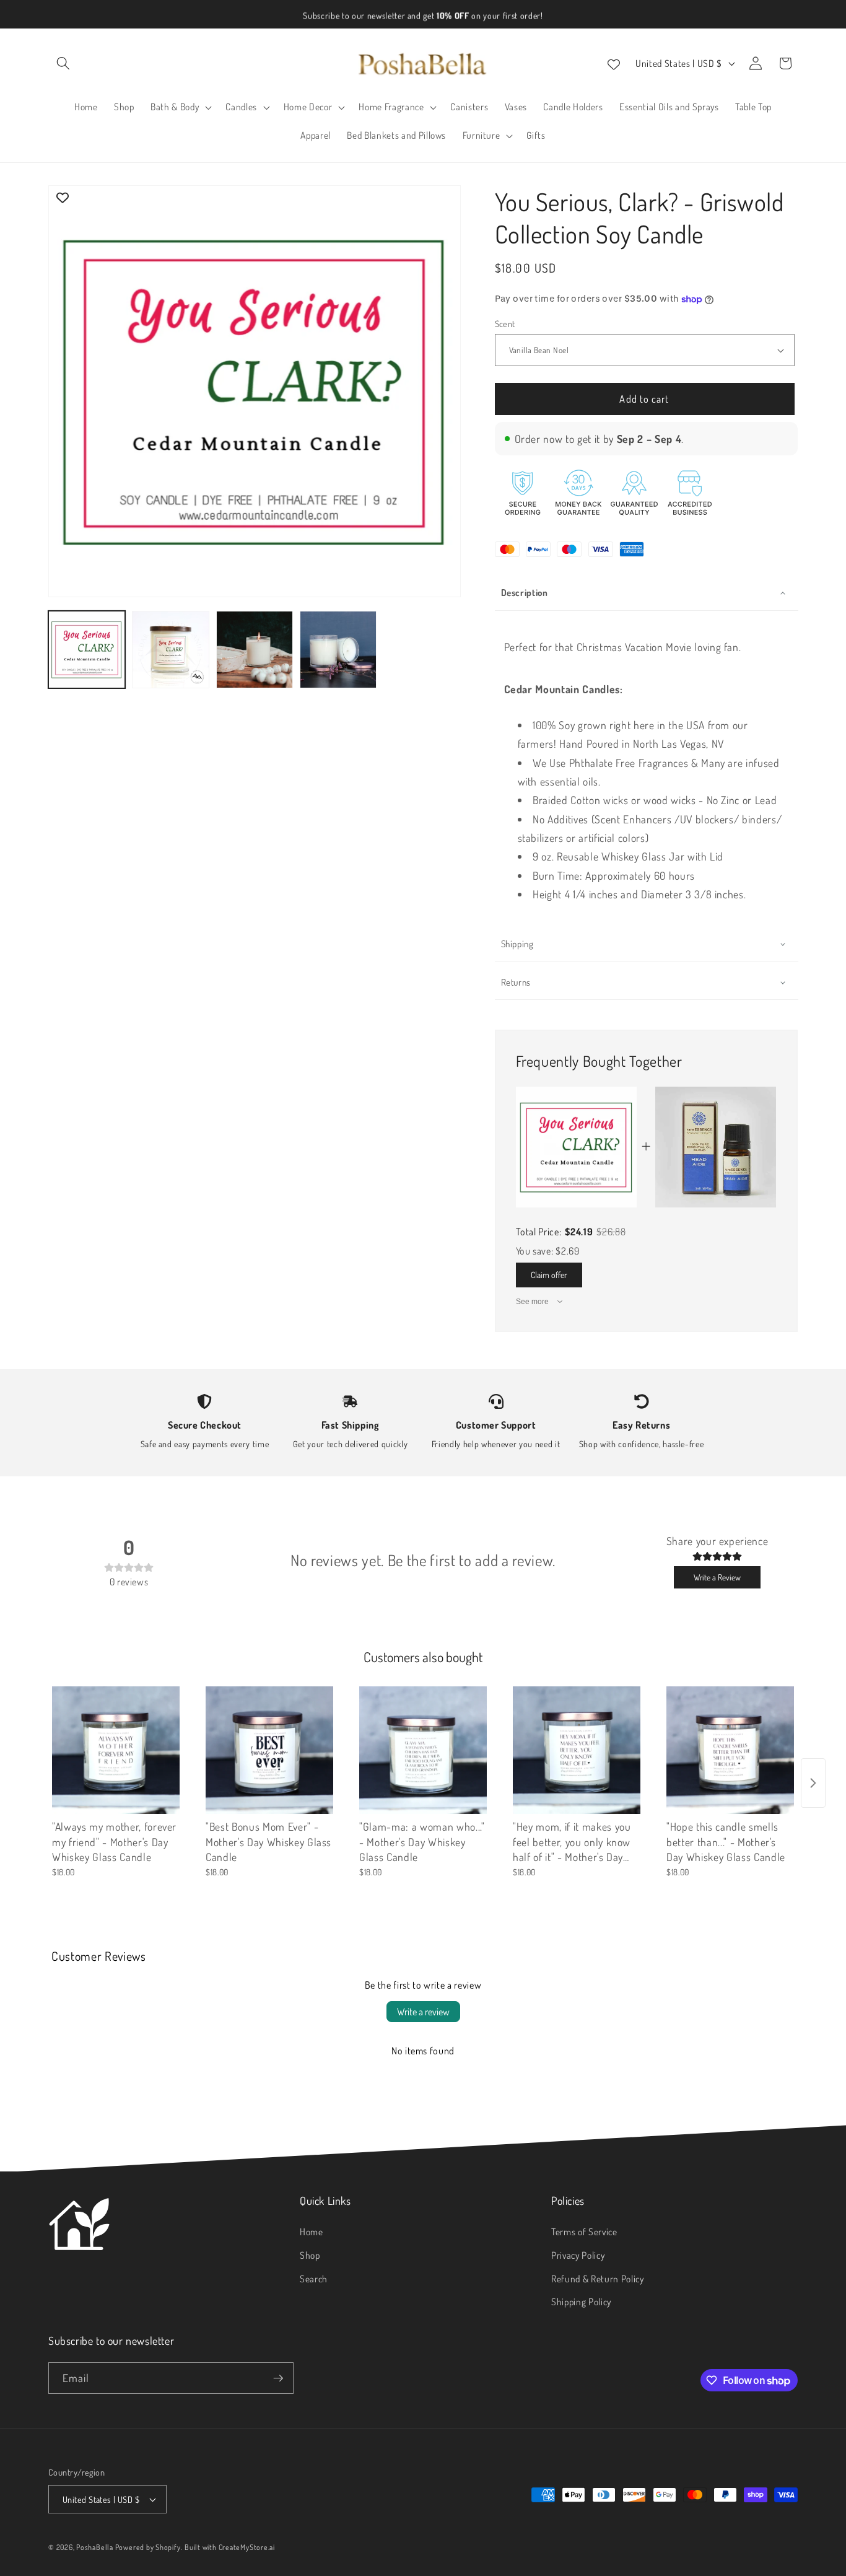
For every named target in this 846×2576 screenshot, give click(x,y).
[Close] (634, 1192)
